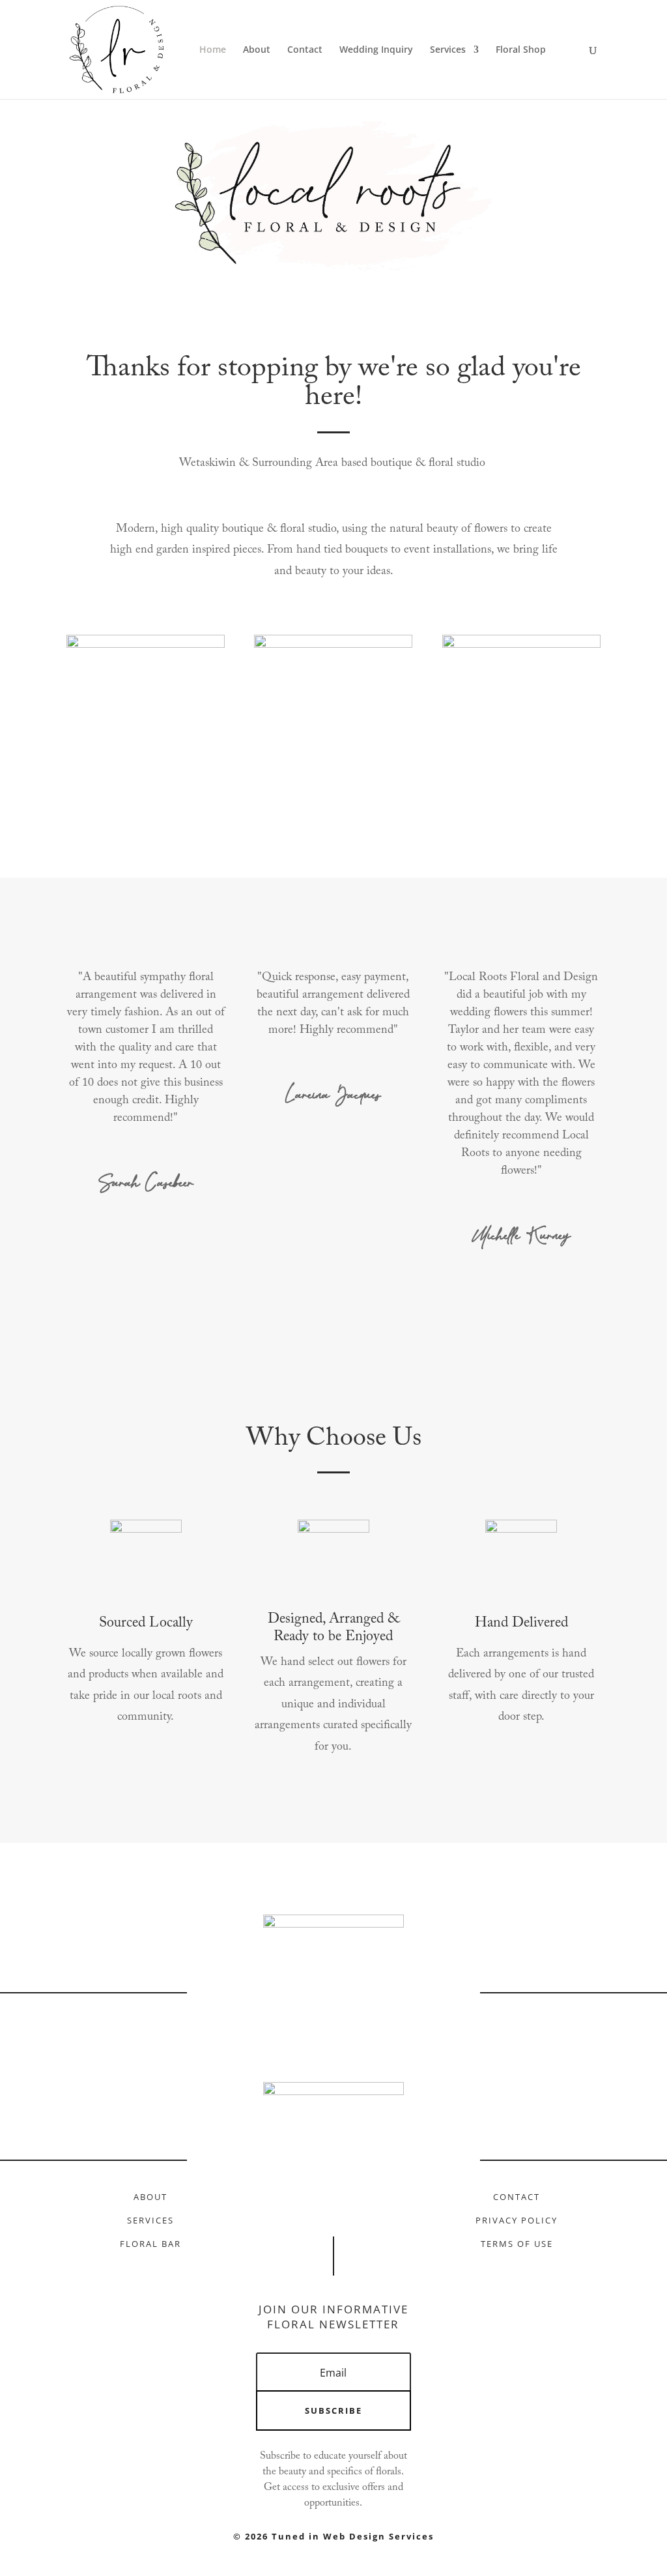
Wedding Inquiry (376, 50)
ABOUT (150, 2197)
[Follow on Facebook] (310, 2203)
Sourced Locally (146, 1623)
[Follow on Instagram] (357, 2203)
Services (448, 50)
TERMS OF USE (517, 2244)
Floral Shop (521, 50)
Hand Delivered (521, 1623)
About (257, 50)
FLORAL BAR (150, 2244)
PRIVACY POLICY (517, 2220)
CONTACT (517, 2197)
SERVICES (150, 2220)
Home (213, 50)
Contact (305, 50)
